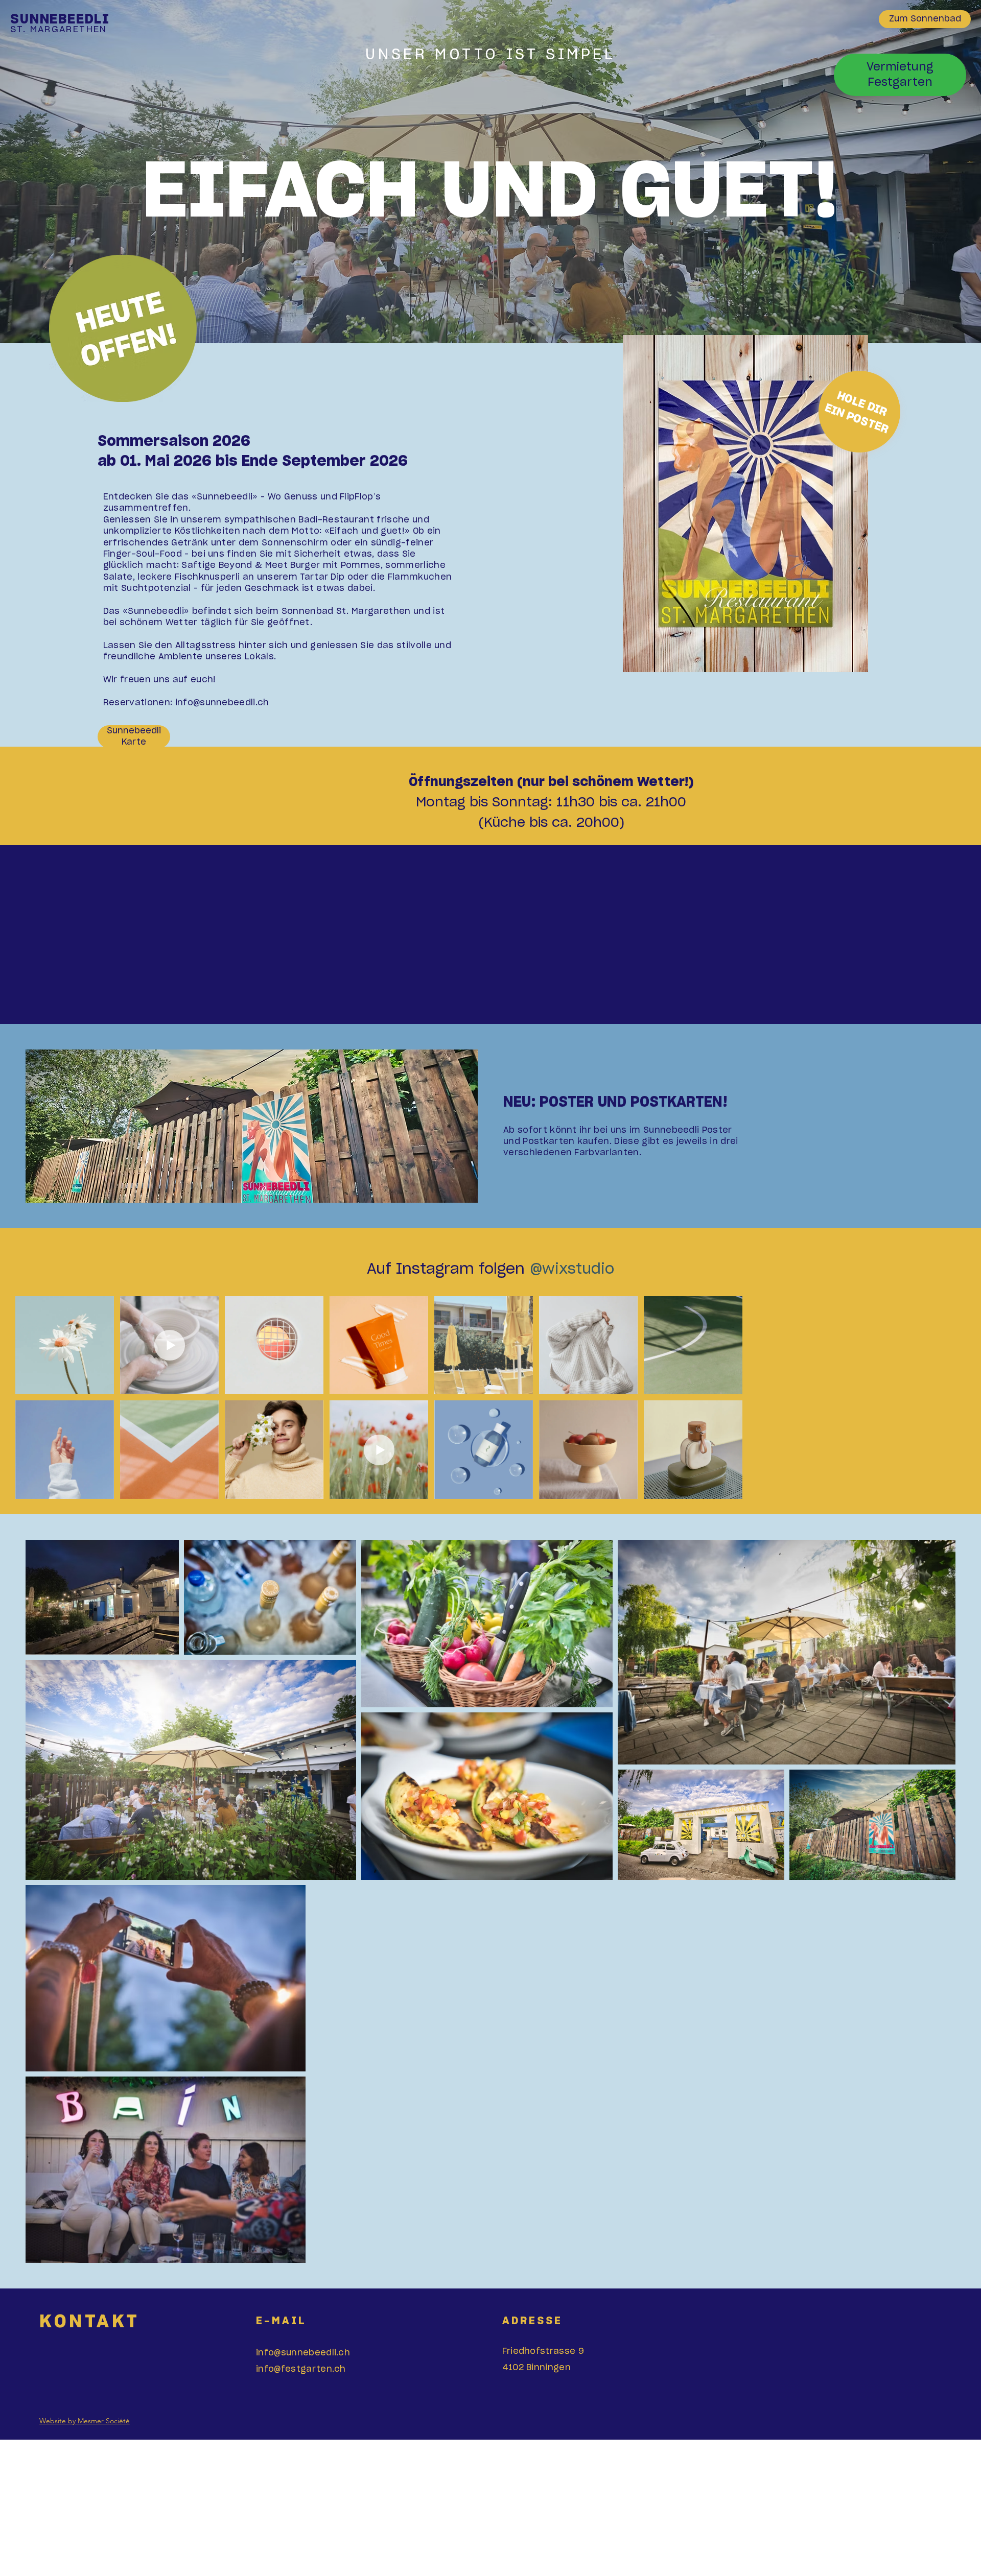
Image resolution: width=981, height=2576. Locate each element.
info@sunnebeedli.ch (303, 2353)
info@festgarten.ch (301, 2369)
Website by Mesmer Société (85, 2421)
